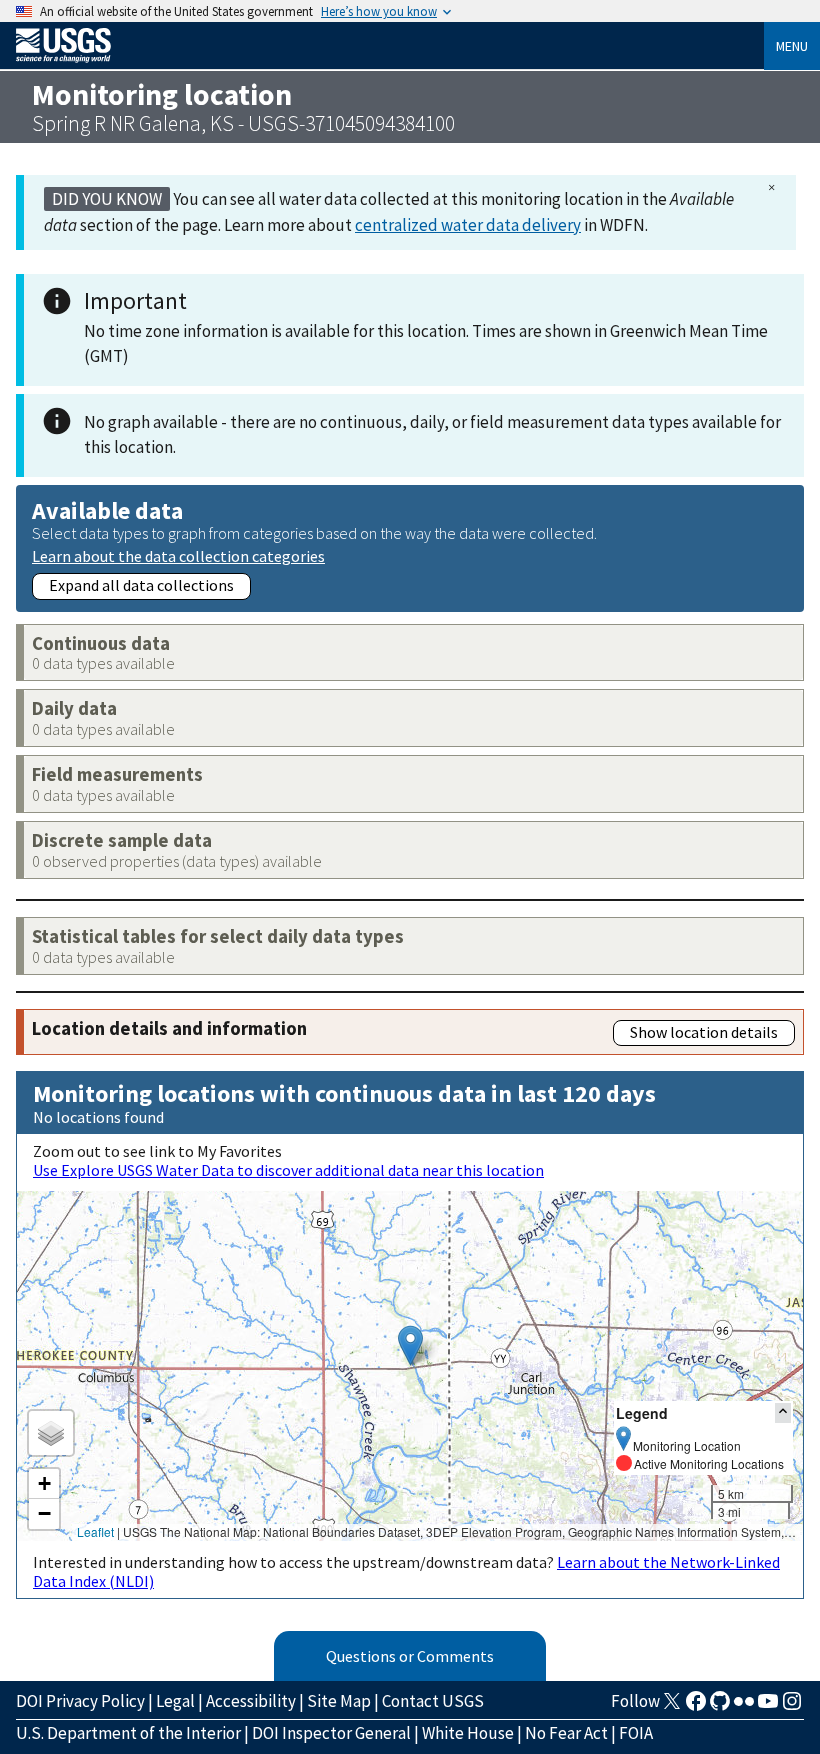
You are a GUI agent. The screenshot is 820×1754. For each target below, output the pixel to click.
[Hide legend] (783, 1412)
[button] (410, 1345)
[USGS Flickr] (744, 1707)
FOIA (636, 1733)
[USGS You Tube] (768, 1707)
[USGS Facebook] (696, 1707)
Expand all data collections (141, 585)
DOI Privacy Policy (80, 1701)
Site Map (339, 1701)
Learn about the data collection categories (178, 555)
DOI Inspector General (331, 1733)
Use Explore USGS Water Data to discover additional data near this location (288, 1170)
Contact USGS (433, 1701)
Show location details (704, 1032)
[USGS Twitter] (672, 1707)
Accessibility (251, 1701)
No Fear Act (566, 1733)
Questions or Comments (410, 1656)
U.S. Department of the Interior (128, 1733)
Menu (792, 46)
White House (468, 1733)
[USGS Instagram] (792, 1707)
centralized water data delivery (468, 225)
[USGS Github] (720, 1707)
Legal (175, 1701)
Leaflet (95, 1531)
